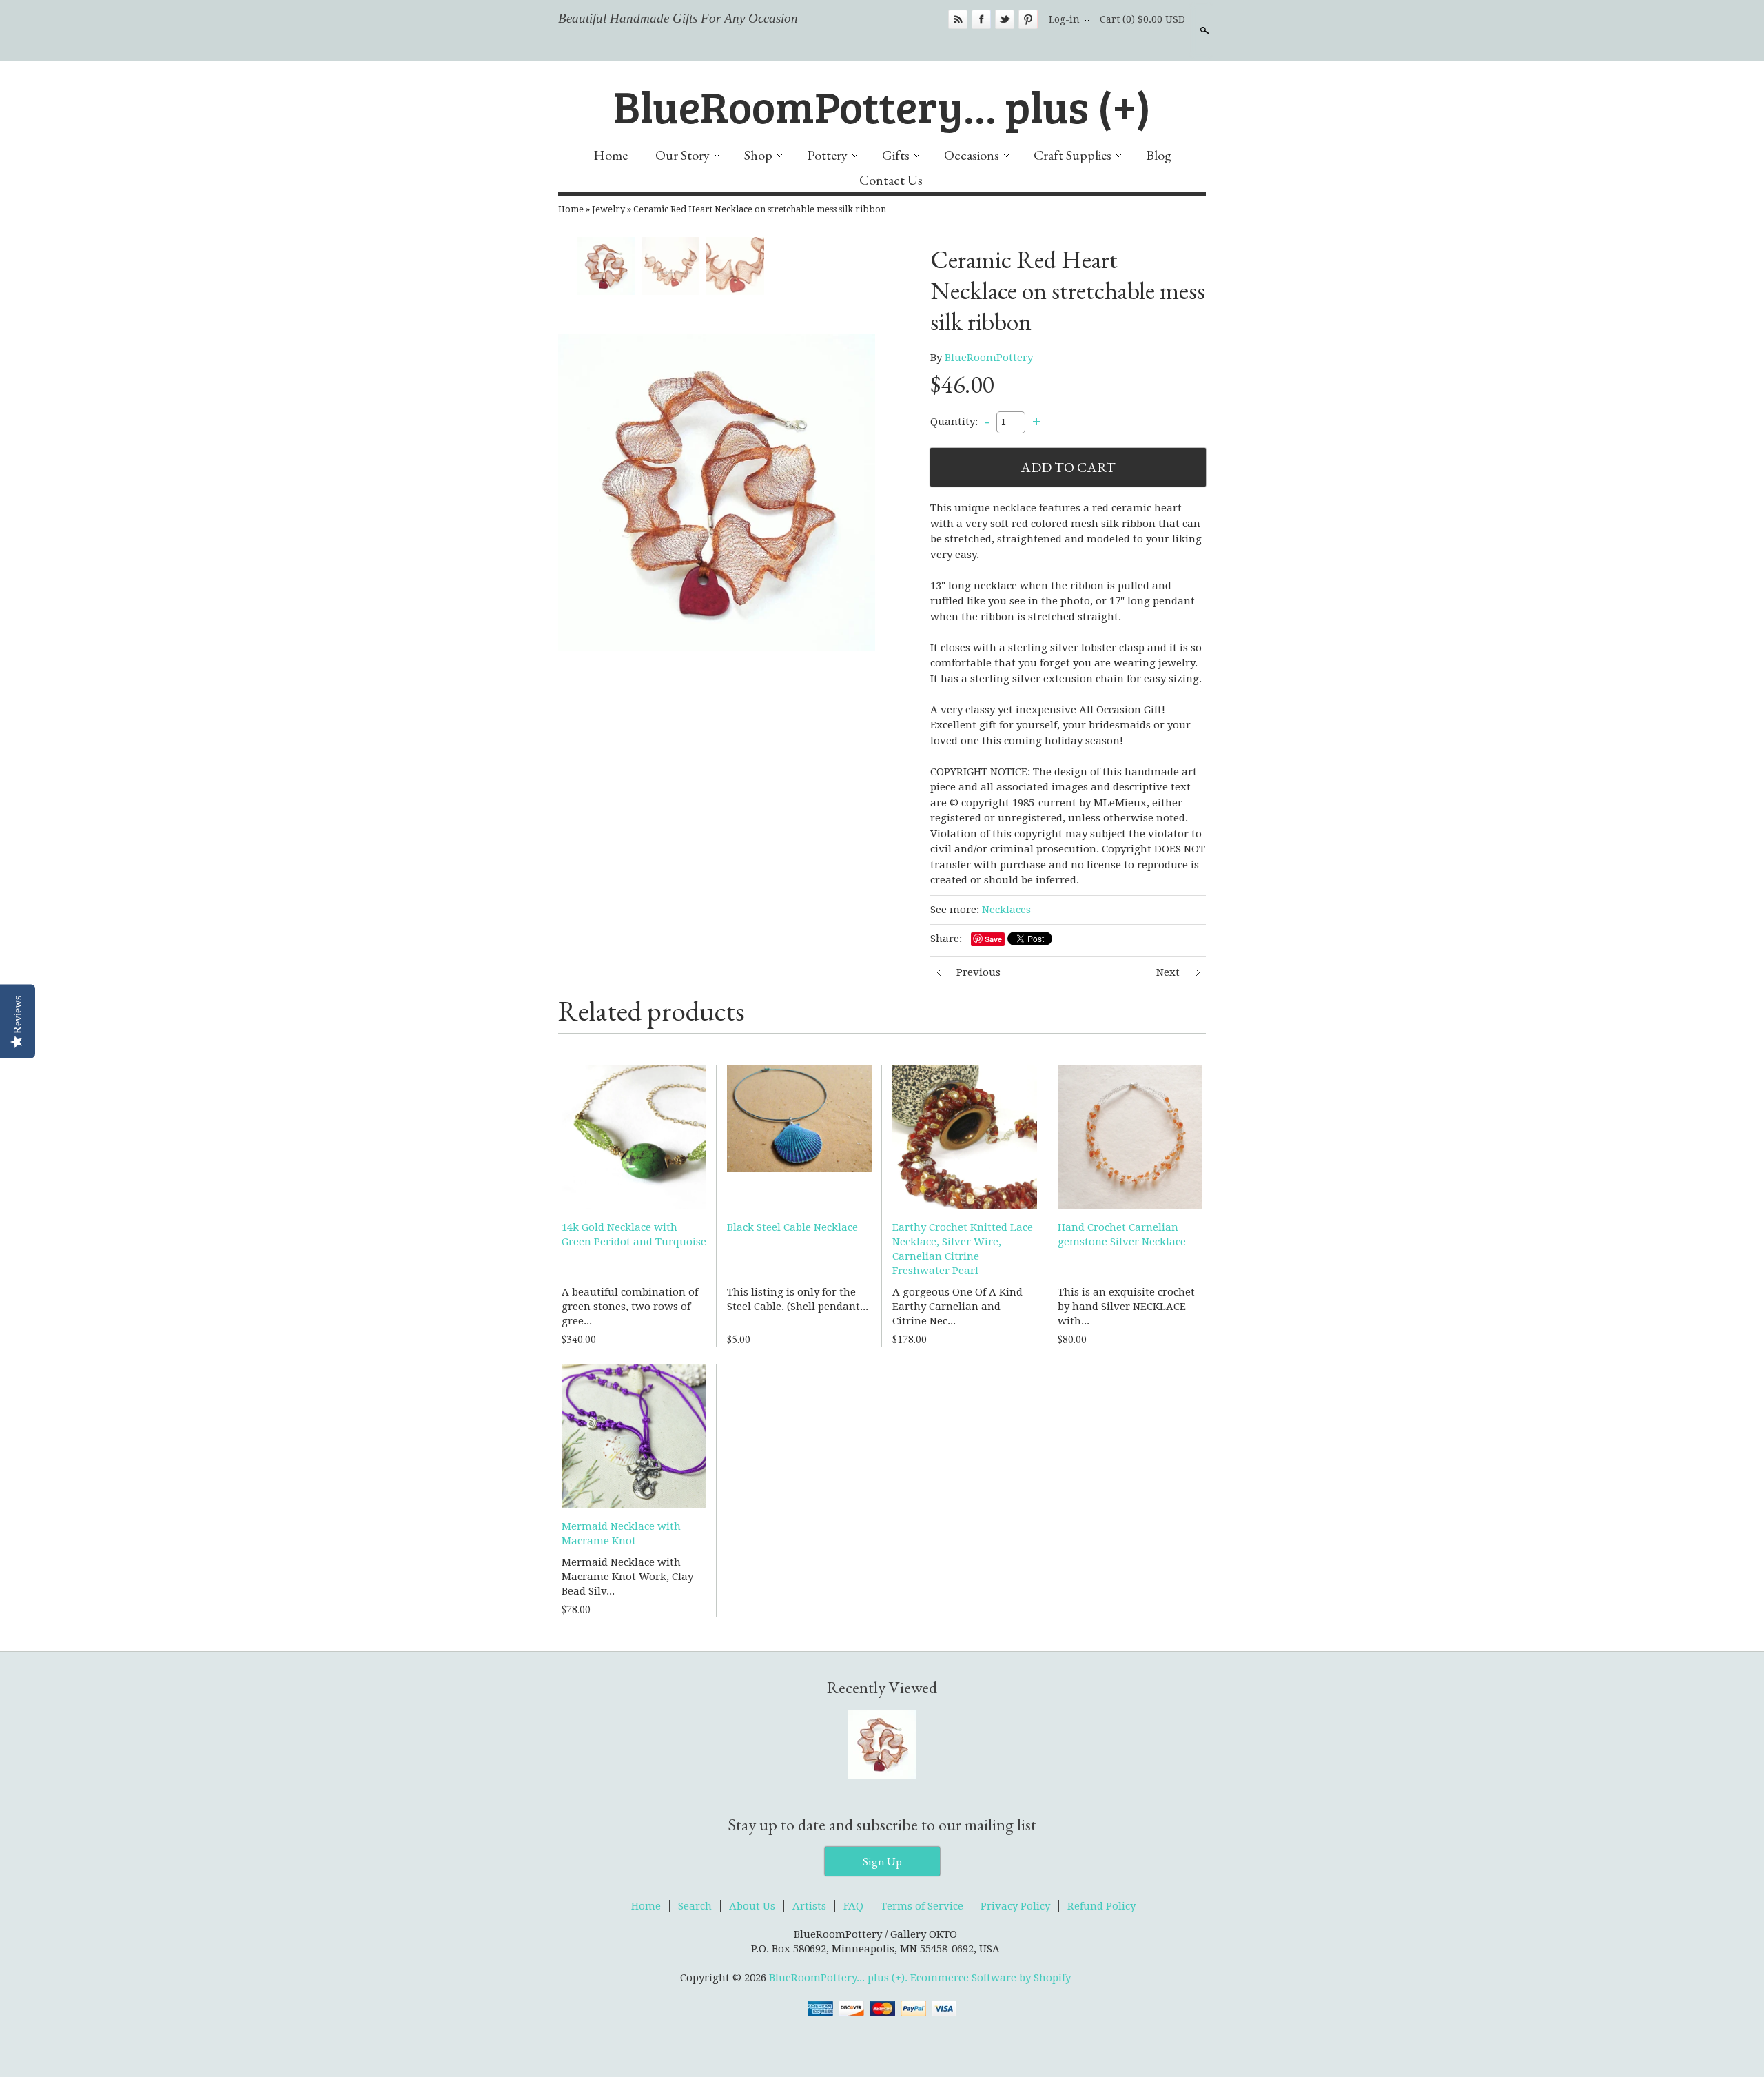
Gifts (896, 155)
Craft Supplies (1073, 155)
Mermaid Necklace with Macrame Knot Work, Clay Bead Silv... (627, 1577)
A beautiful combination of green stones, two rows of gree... (630, 1307)
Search (1203, 30)
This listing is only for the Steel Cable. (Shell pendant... (798, 1299)
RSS (958, 19)
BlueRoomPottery (989, 358)
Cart (1142, 19)
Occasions (972, 155)
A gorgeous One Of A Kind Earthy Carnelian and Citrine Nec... (957, 1307)
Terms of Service (922, 1906)
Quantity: (954, 422)
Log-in (1064, 19)
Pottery (827, 155)
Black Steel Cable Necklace (792, 1227)
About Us (752, 1906)
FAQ (853, 1906)
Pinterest (1028, 19)
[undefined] (717, 492)
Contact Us (891, 180)
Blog (1159, 155)
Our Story (683, 155)
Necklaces (1006, 910)
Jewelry (608, 209)
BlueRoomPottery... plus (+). (840, 1978)
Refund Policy (1101, 1906)
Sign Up (882, 1861)
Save (993, 939)
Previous (978, 972)
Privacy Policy (1015, 1906)
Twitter (1005, 19)
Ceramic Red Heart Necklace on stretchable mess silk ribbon (760, 209)
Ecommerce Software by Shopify (991, 1978)
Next (1168, 972)
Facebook (981, 19)
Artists (809, 1906)
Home (611, 155)
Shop (758, 155)
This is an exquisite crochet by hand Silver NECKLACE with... (1126, 1307)
